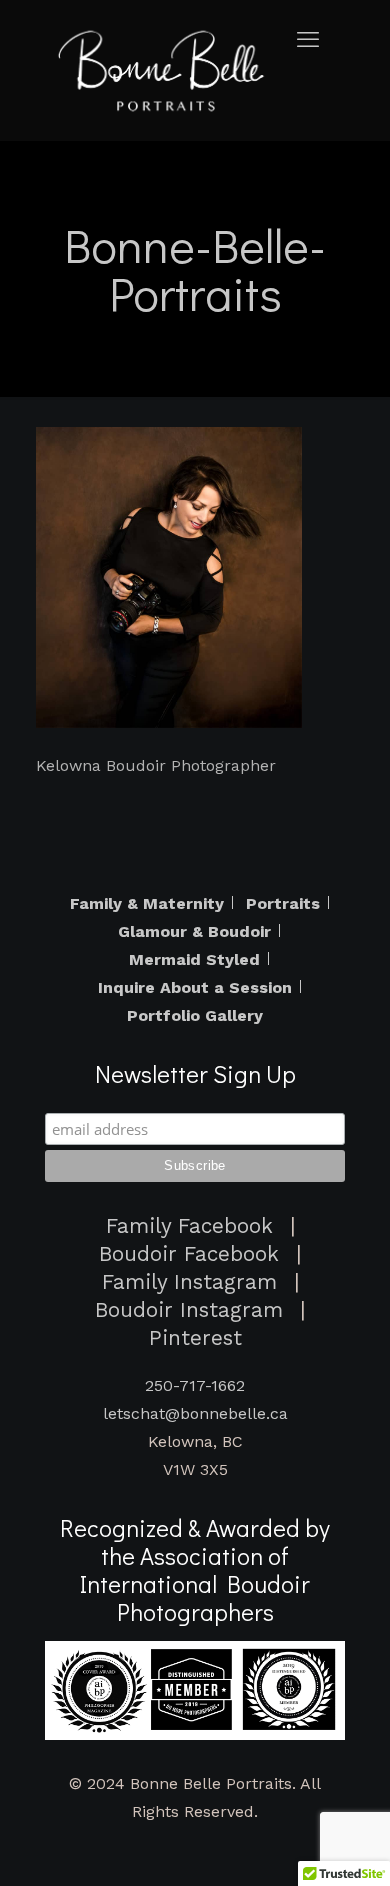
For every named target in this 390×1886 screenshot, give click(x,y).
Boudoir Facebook (189, 1254)
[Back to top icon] (362, 1852)
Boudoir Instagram (189, 1310)
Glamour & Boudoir (194, 932)
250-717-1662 (195, 1385)
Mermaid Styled (194, 960)
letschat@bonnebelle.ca (195, 1413)
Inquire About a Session (195, 988)
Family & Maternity (147, 904)
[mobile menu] (313, 40)
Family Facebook (189, 1226)
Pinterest (195, 1338)
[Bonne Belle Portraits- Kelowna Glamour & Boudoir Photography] (165, 70)
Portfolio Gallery (195, 1016)
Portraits (283, 904)
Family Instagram (189, 1282)
